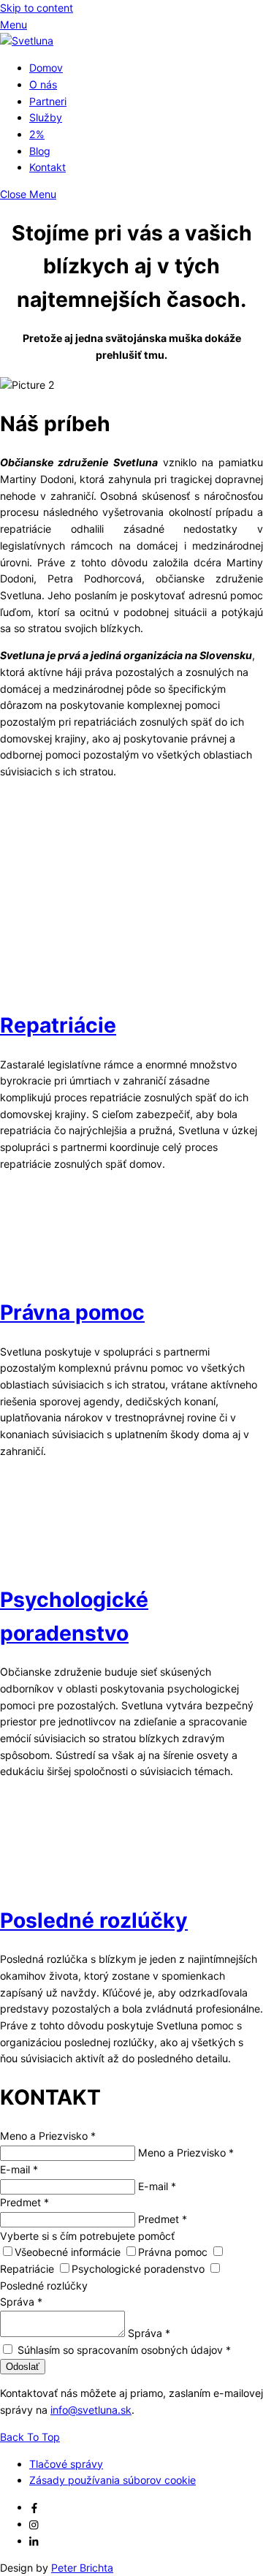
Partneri (48, 101)
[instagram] (34, 2524)
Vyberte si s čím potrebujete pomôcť (87, 2236)
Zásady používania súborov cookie (113, 2480)
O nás (43, 84)
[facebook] (34, 2507)
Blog (40, 151)
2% (37, 134)
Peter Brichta (82, 2568)
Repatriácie (58, 1025)
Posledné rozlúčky (94, 1920)
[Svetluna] (27, 41)
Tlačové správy (66, 2464)
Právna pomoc (72, 1312)
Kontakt (47, 167)
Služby (46, 117)
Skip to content (37, 8)
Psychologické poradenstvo (140, 2269)
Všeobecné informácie (69, 2252)
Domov (46, 68)
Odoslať (23, 2367)
